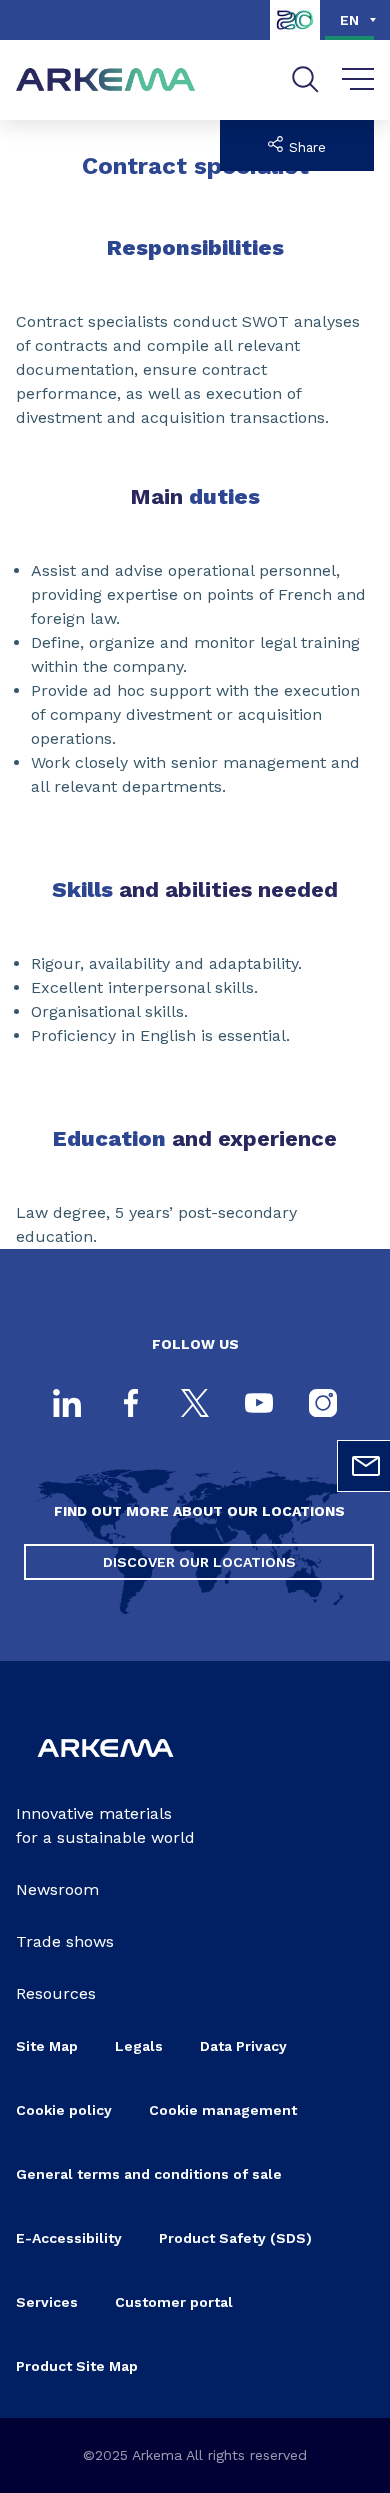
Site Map (47, 2046)
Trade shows (65, 1941)
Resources (56, 1993)
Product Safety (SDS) (235, 2238)
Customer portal (174, 2302)
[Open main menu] (358, 80)
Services (47, 2302)
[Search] (305, 79)
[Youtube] (259, 1405)
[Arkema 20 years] (295, 34)
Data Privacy (243, 2046)
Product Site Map (77, 2366)
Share (305, 147)
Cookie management (223, 2110)
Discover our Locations (199, 1562)
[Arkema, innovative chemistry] (105, 1769)
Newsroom (57, 1889)
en (349, 20)
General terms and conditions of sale (149, 2174)
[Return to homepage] (106, 80)
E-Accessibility (69, 2238)
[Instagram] (323, 1405)
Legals (139, 2046)
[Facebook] (131, 1405)
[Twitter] (195, 1405)
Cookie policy (64, 2110)
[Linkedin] (67, 1405)
